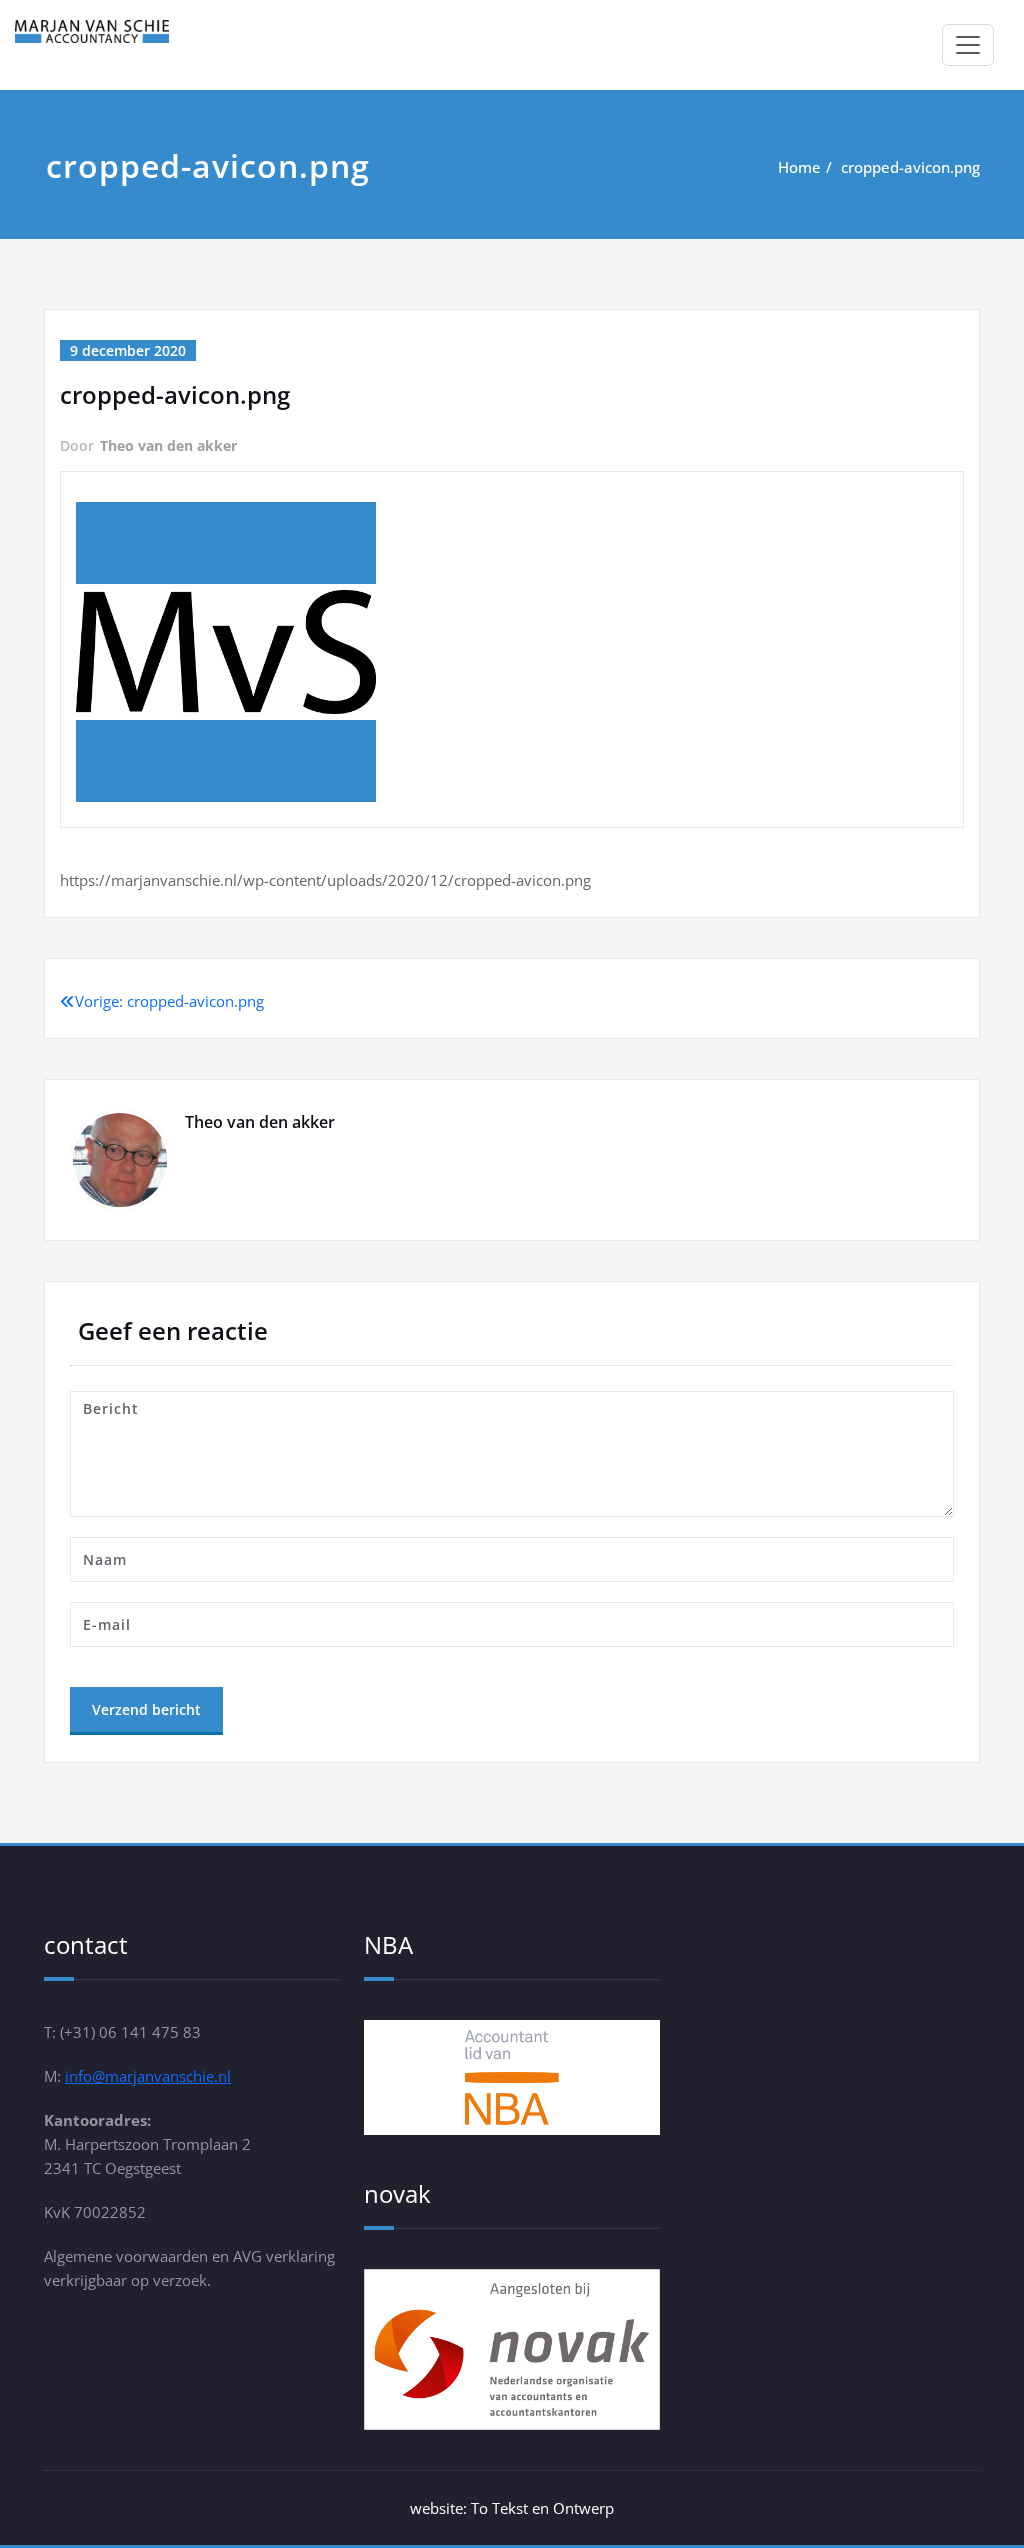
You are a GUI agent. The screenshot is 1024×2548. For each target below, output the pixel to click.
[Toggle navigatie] (968, 45)
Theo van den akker (168, 445)
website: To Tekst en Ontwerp (512, 2508)
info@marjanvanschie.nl (148, 2076)
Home (799, 167)
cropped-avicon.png (910, 167)
